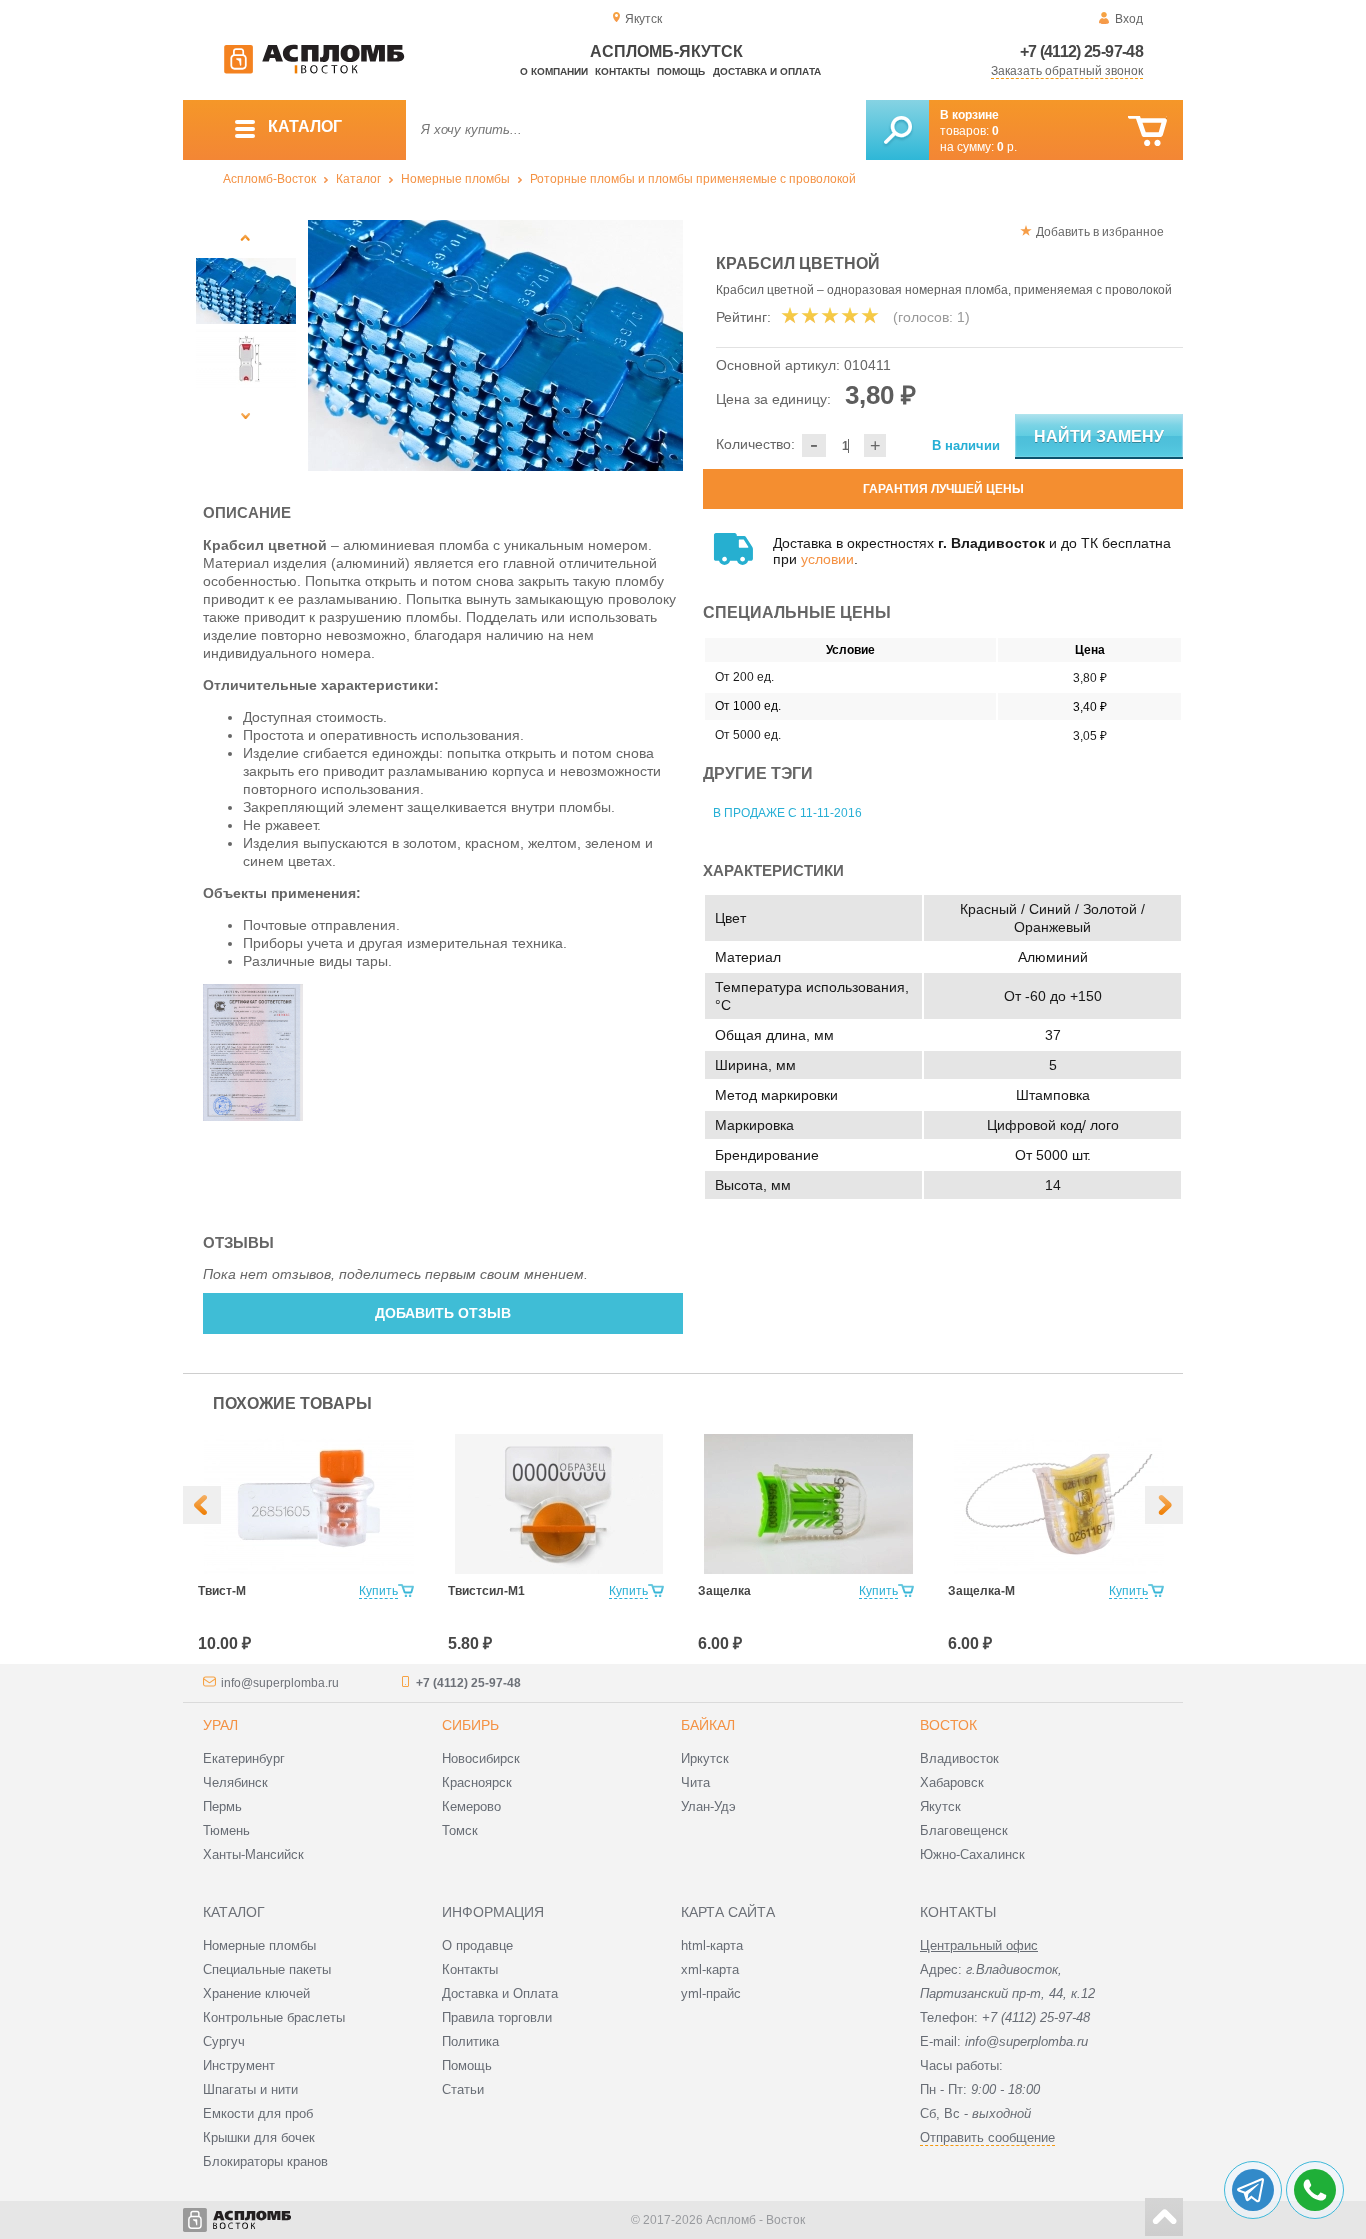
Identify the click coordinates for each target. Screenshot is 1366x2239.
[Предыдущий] (245, 237)
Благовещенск (964, 1830)
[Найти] (897, 130)
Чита (695, 1782)
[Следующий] (245, 415)
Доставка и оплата (767, 71)
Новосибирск (481, 1758)
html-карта (712, 1945)
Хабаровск (952, 1782)
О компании (554, 71)
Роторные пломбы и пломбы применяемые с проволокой (693, 179)
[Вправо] (1164, 1505)
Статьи (463, 2089)
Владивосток (959, 1758)
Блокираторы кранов (265, 2161)
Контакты (622, 71)
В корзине (969, 115)
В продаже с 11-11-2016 (787, 813)
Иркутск (705, 1758)
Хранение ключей (256, 1993)
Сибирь (470, 1725)
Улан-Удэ (708, 1806)
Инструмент (239, 2065)
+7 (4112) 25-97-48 (1081, 51)
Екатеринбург (244, 1758)
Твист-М (222, 1591)
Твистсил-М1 (486, 1591)
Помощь (681, 71)
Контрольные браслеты (274, 2017)
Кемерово (471, 1806)
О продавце (477, 1945)
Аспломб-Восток (269, 179)
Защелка (724, 1591)
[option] (495, 345)
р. (1007, 147)
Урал (220, 1725)
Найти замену (1099, 436)
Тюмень (226, 1830)
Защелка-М (981, 1591)
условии (827, 559)
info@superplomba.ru (280, 1683)
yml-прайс (711, 1993)
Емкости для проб (258, 2113)
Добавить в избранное (1100, 232)
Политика (470, 2041)
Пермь (222, 1806)
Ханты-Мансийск (253, 1854)
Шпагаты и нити (250, 2089)
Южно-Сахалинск (972, 1854)
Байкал (708, 1725)
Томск (460, 1830)
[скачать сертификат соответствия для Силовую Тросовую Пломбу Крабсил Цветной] (253, 1116)
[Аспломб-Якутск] (314, 70)
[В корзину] (1147, 131)
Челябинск (235, 1782)
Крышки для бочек (259, 2137)
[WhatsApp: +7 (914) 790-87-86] (1315, 2190)
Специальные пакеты (267, 1969)
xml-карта (710, 1969)
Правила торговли (497, 2017)
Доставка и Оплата (500, 1993)
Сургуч (224, 2041)
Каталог (358, 179)
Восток (948, 1725)
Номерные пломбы (455, 179)
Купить (378, 1591)
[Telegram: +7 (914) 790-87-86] (1253, 2190)
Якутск (940, 1806)
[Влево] (202, 1505)
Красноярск (477, 1782)
